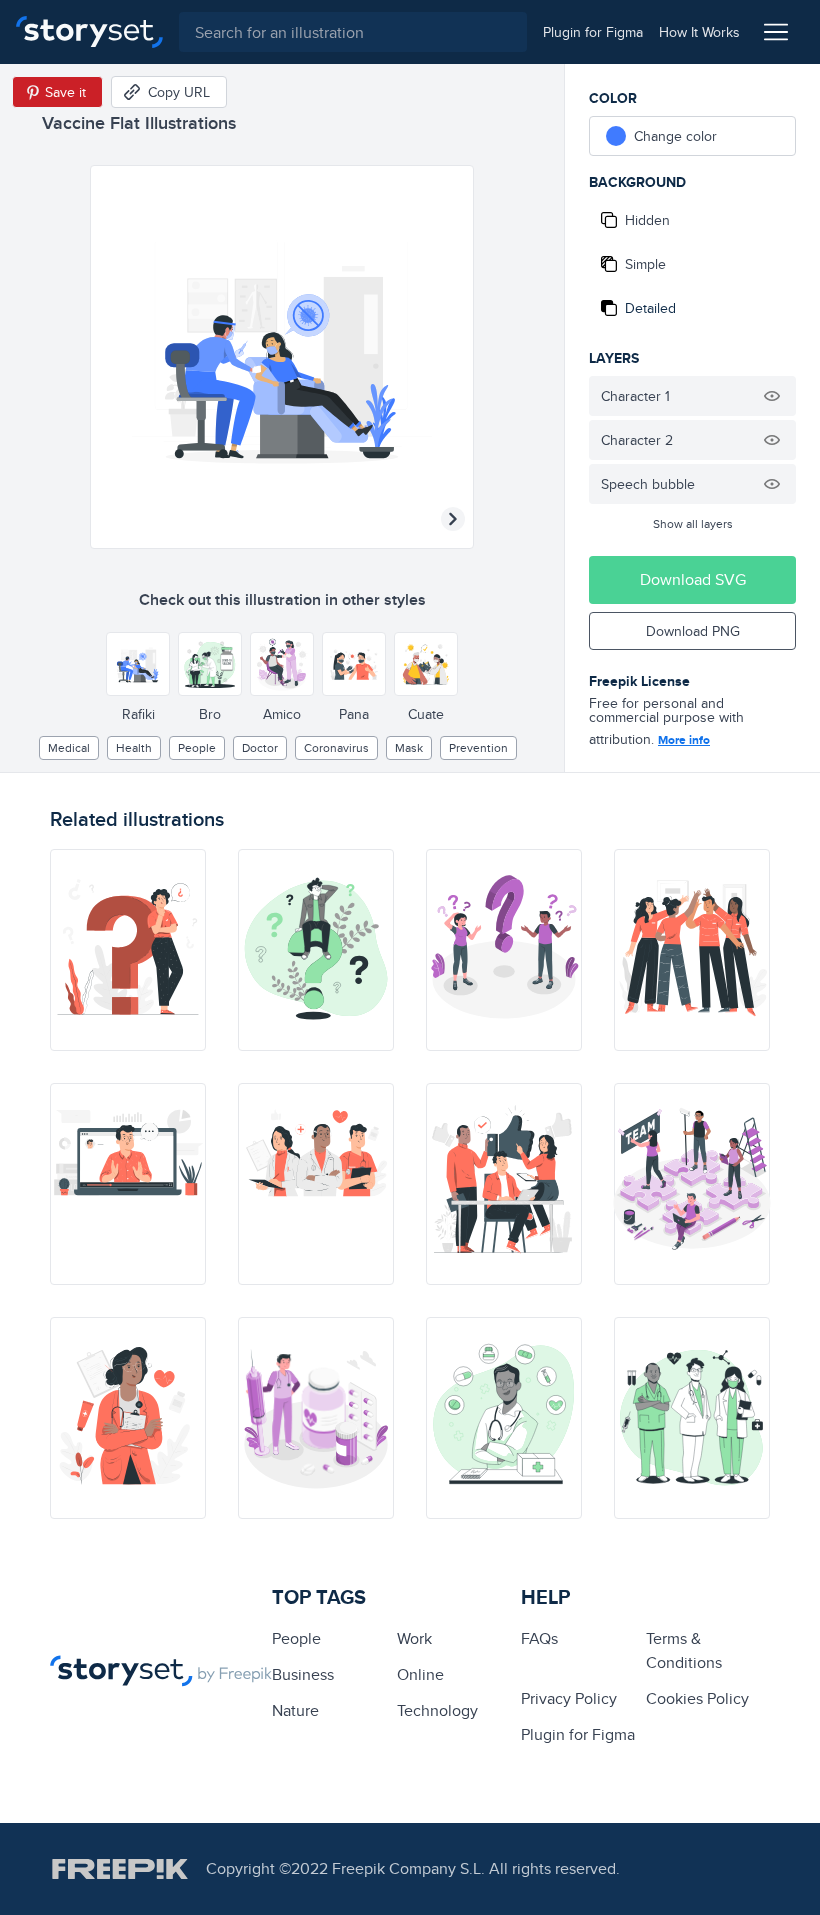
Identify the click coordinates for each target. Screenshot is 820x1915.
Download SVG (693, 579)
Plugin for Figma (578, 1734)
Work (414, 1638)
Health (134, 747)
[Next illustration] (453, 519)
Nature (295, 1710)
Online (420, 1674)
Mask (409, 747)
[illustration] (128, 950)
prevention (478, 747)
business (303, 1674)
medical (69, 747)
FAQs (539, 1638)
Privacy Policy (569, 1698)
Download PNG (693, 631)
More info (684, 740)
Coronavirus (336, 747)
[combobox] (353, 32)
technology (437, 1710)
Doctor (260, 747)
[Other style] (138, 664)
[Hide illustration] (772, 396)
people (197, 747)
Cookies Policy (697, 1698)
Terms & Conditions (684, 1650)
